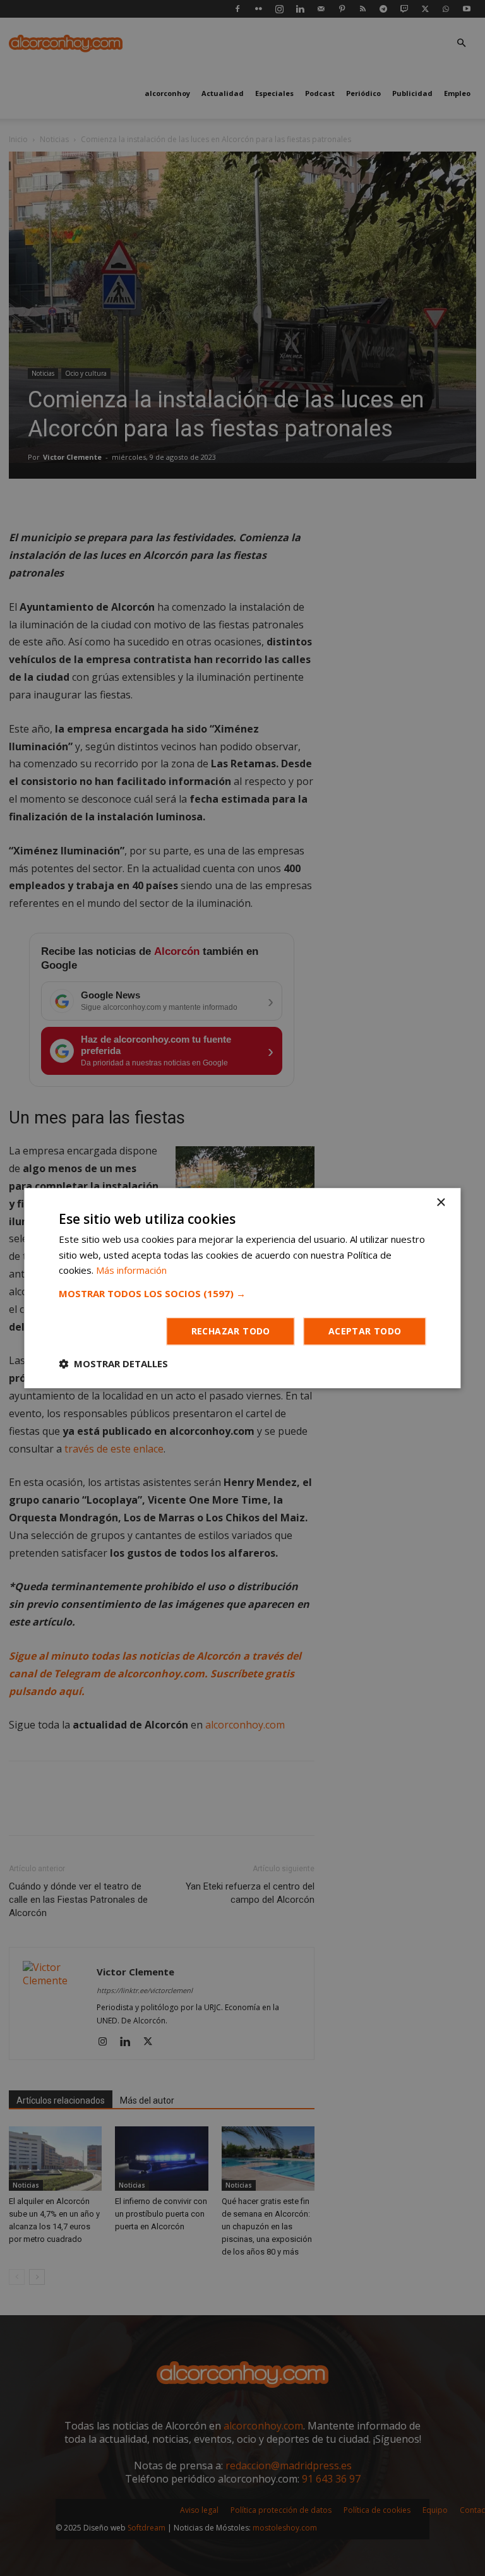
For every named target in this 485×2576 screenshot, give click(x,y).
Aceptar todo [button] (365, 1331)
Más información (131, 1271)
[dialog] (242, 1288)
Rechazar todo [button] (231, 1331)
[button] (242, 1293)
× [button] (440, 1203)
